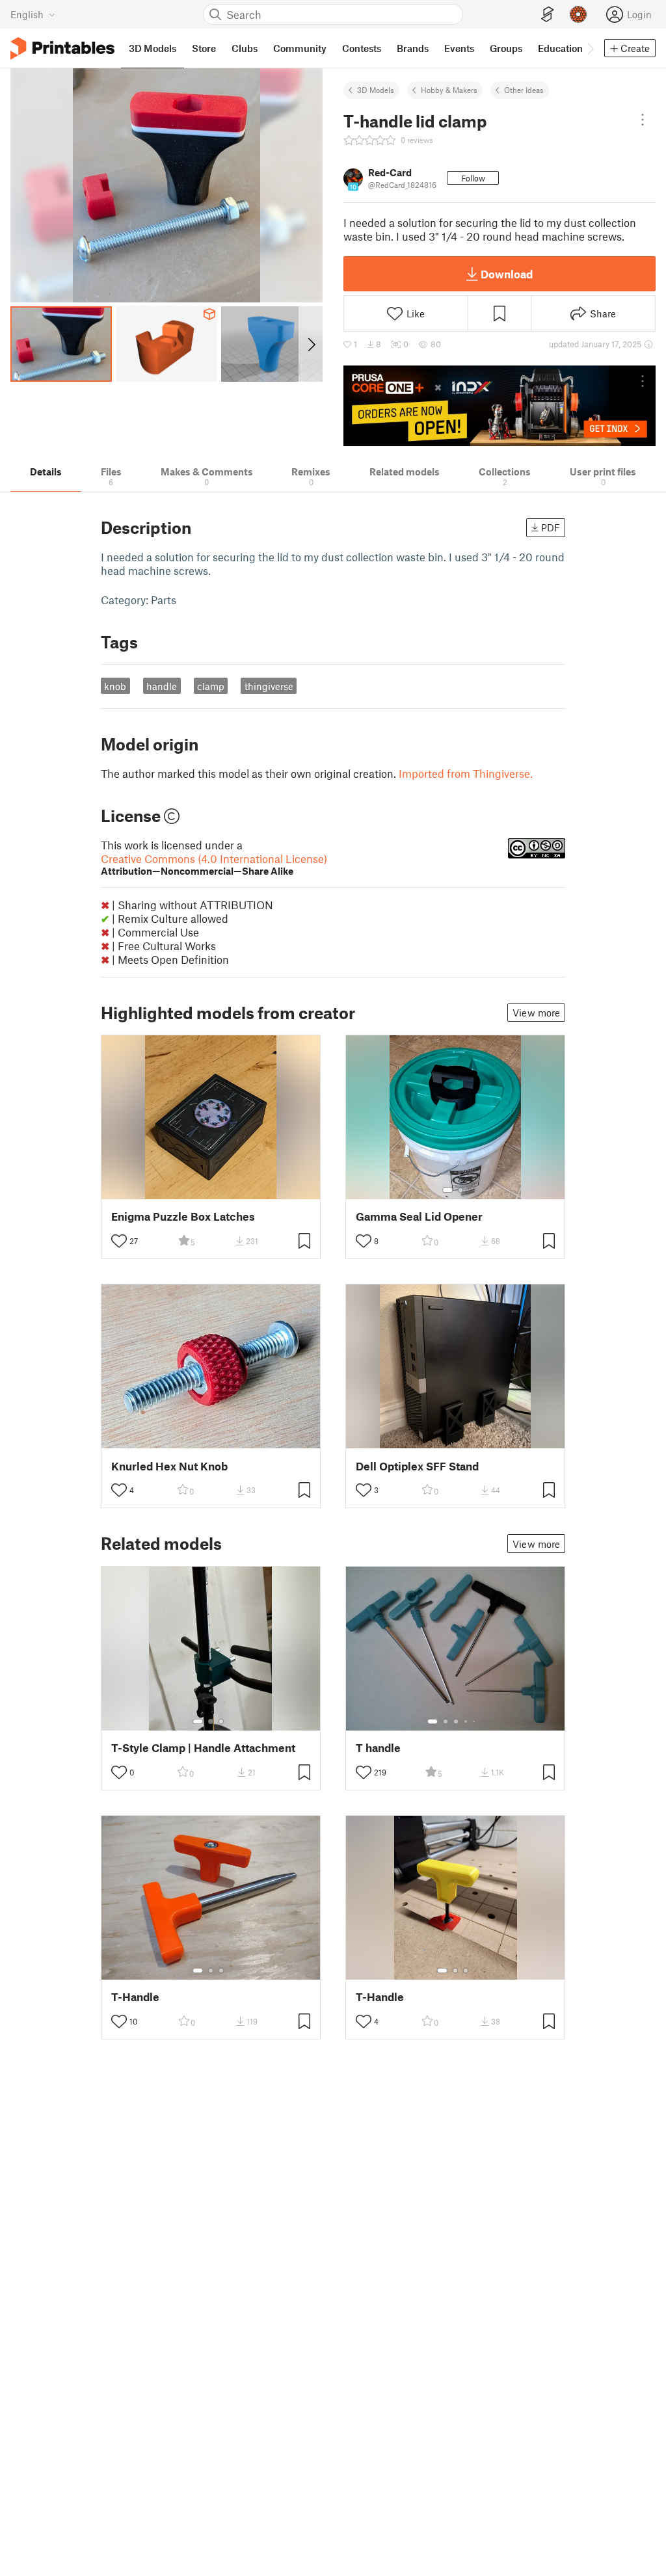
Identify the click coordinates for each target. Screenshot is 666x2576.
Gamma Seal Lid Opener (419, 1216)
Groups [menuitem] (506, 48)
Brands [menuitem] (413, 48)
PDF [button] (551, 527)
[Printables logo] (62, 48)
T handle (378, 1748)
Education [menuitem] (560, 48)
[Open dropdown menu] (643, 120)
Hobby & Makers (449, 90)
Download (507, 274)
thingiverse (269, 686)
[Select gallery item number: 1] (447, 1190)
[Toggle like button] (119, 1241)
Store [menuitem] (204, 48)
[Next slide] (311, 344)
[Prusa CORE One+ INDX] (499, 406)
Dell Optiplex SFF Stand (417, 1466)
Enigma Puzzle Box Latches (183, 1216)
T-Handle (135, 1997)
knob (115, 686)
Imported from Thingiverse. (466, 773)
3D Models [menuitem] (153, 48)
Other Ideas (524, 90)
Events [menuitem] (459, 48)
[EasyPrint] (548, 15)
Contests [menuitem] (362, 48)
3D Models (376, 90)
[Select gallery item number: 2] (460, 1190)
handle (162, 686)
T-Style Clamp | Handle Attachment (203, 1748)
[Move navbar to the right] (590, 48)
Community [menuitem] (300, 48)
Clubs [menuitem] (245, 48)
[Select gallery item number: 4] (466, 1721)
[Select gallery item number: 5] (475, 1721)
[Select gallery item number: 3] (221, 1721)
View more (536, 1013)
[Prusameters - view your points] (578, 14)
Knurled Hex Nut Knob (169, 1466)
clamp (211, 686)
